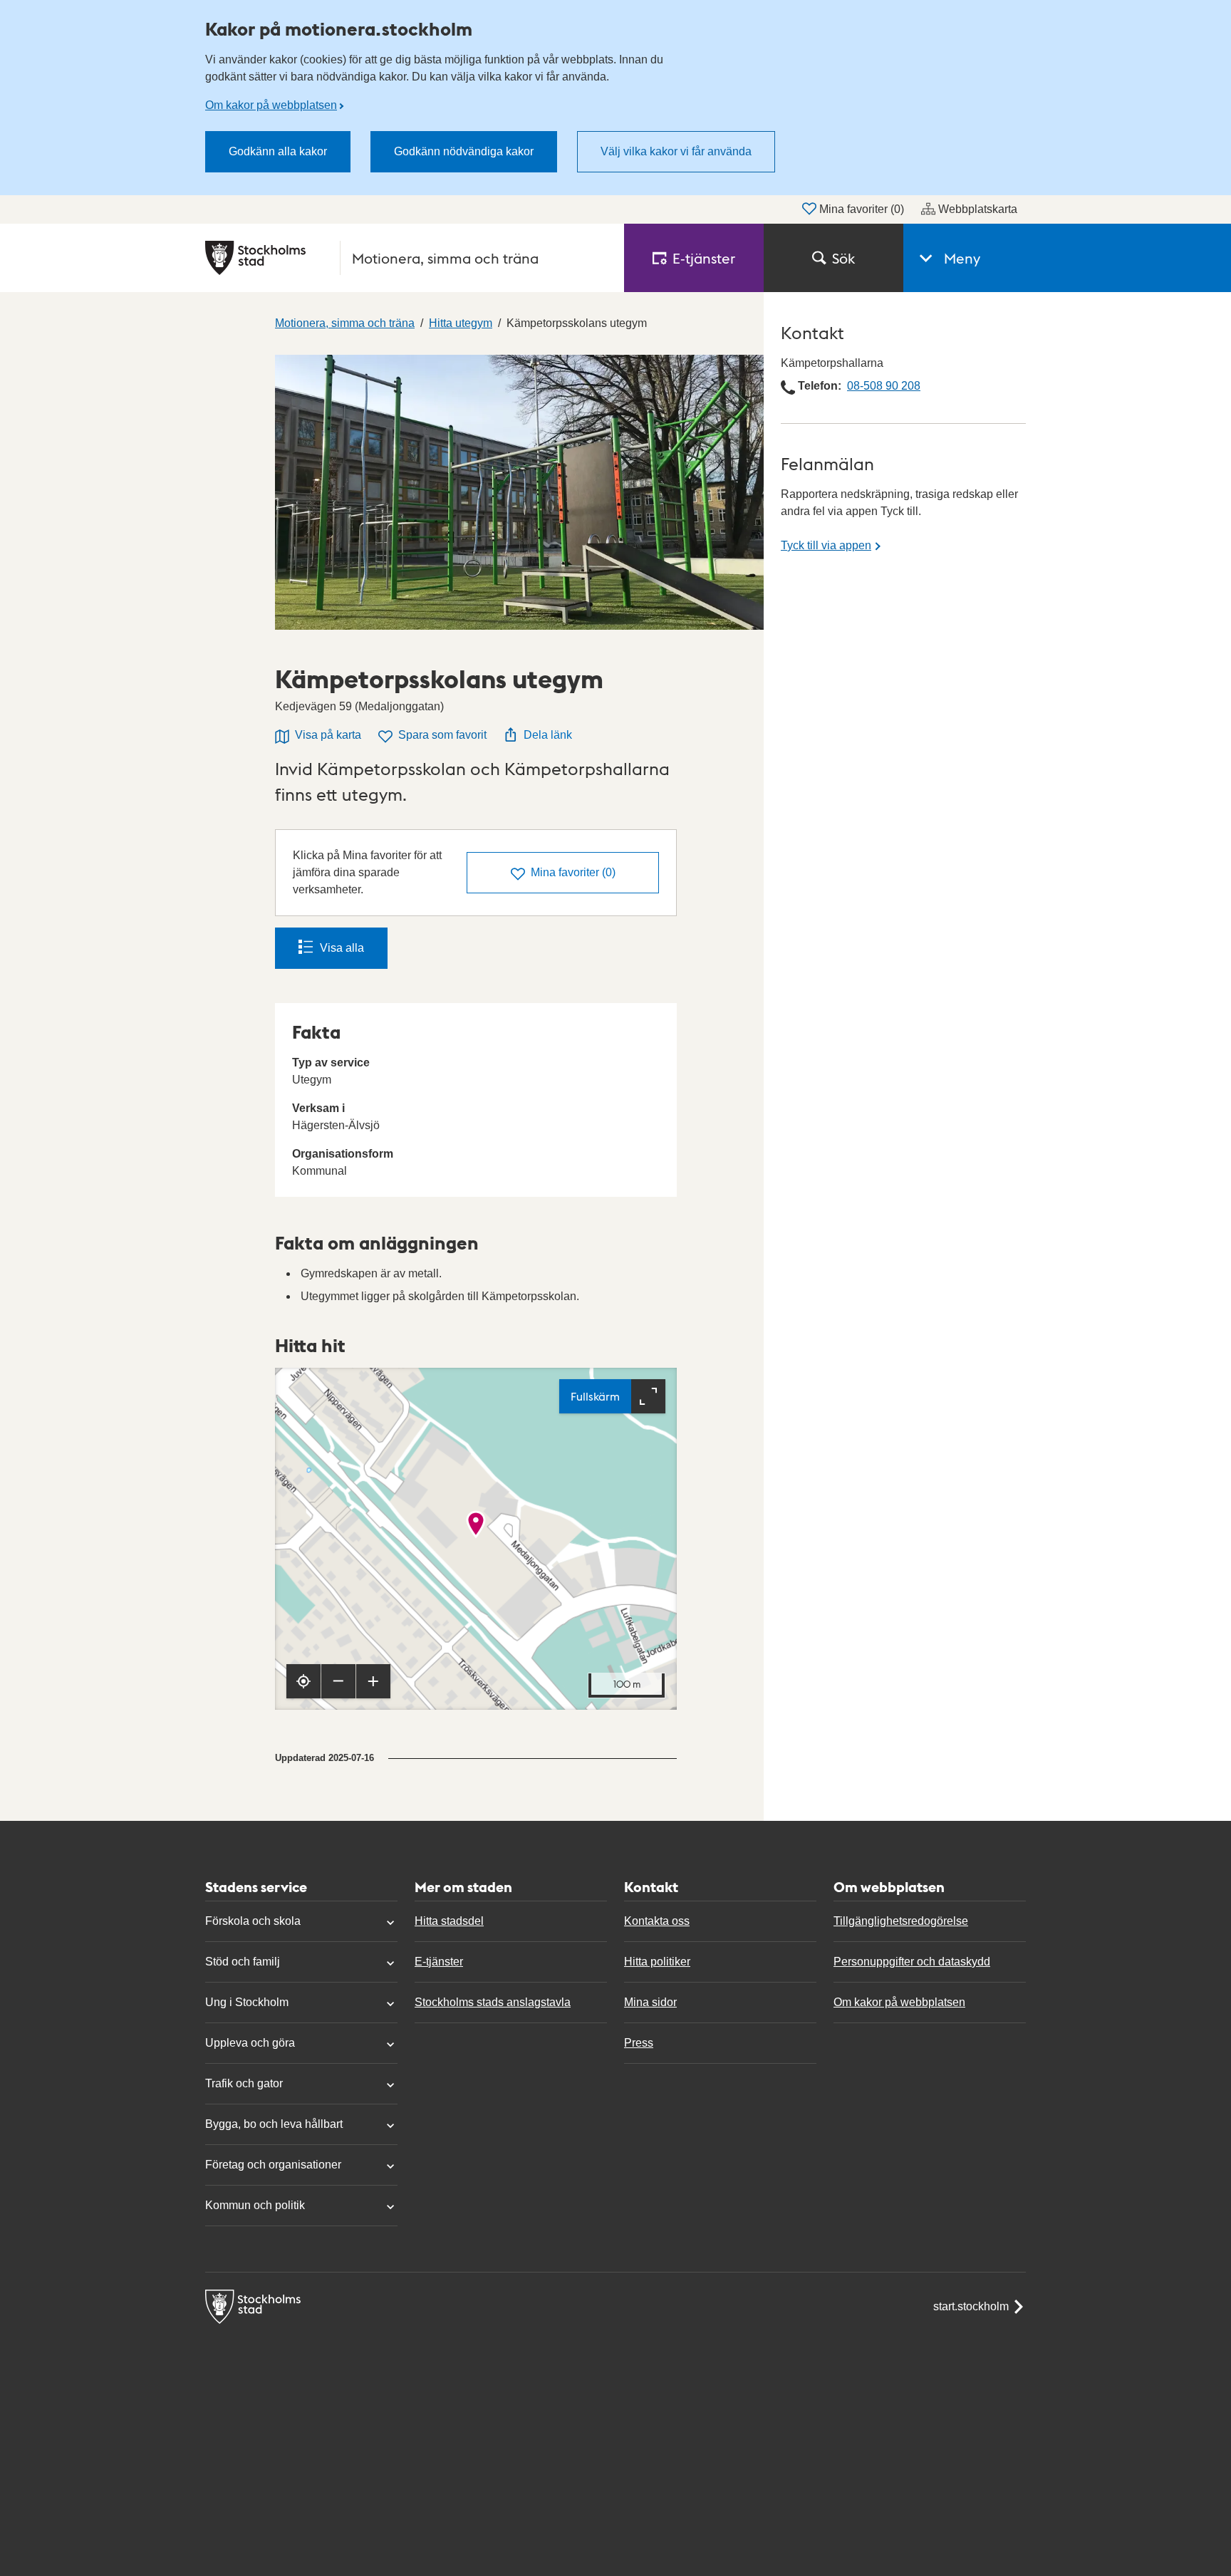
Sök (843, 258)
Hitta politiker (657, 1962)
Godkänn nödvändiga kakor (464, 151)
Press (639, 2043)
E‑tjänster (704, 258)
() (573, 872)
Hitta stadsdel (449, 1921)
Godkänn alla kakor (278, 151)
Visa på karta (328, 735)
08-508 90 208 (884, 386)
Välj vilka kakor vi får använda (676, 151)
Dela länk (548, 735)
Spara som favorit (442, 735)
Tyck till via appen (826, 545)
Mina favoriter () (862, 209)
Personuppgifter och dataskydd (912, 1962)
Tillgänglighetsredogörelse (901, 1921)
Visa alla (342, 948)
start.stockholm (971, 2306)
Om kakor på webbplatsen (271, 105)
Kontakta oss (657, 1921)
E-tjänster (439, 1962)
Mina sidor (650, 2002)
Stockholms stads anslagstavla (493, 2002)
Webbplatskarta (978, 209)
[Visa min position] (303, 1681)
